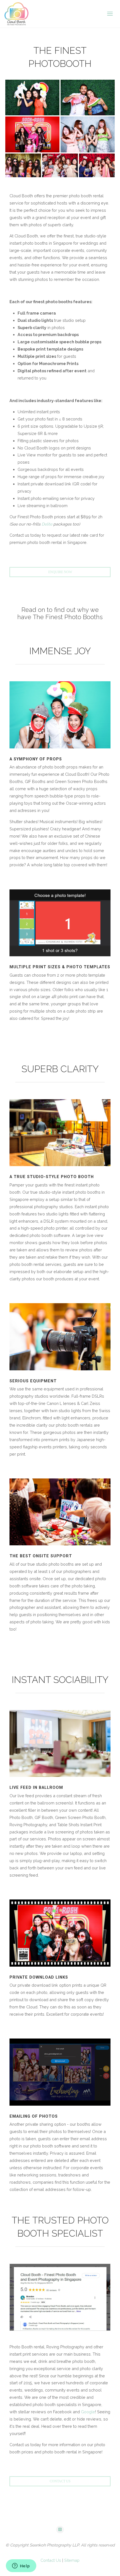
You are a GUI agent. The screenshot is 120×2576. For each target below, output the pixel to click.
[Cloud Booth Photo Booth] (16, 14)
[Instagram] (60, 2530)
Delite (47, 524)
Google (88, 2412)
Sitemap (72, 2560)
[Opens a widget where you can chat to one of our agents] (21, 2566)
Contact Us (51, 2560)
